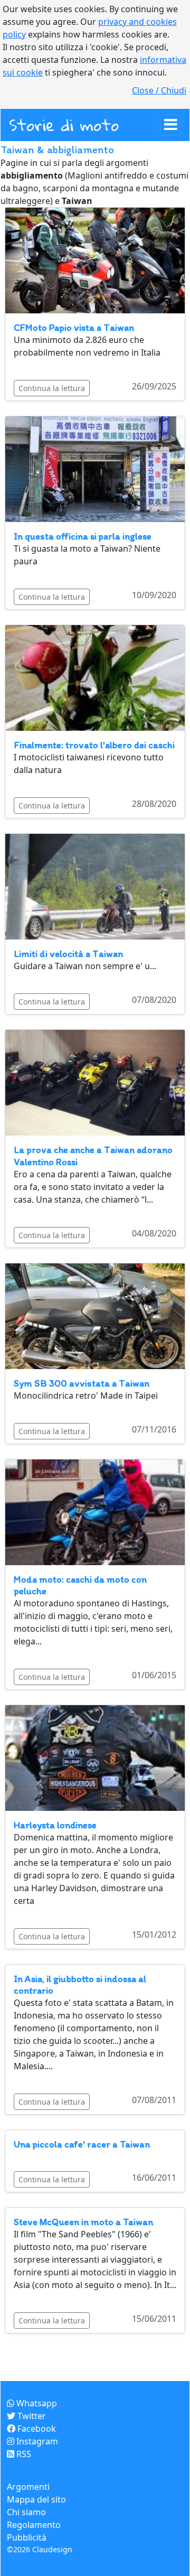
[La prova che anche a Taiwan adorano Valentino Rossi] (95, 1082)
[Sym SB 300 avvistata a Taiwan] (95, 1315)
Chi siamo (26, 2512)
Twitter (31, 2416)
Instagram (36, 2441)
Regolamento (34, 2525)
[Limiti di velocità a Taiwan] (95, 886)
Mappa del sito (36, 2499)
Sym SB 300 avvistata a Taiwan (82, 1383)
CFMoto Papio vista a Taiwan (74, 328)
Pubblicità (27, 2537)
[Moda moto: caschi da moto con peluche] (95, 1511)
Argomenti (28, 2487)
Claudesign (52, 2549)
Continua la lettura (52, 388)
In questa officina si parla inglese (83, 536)
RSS (23, 2454)
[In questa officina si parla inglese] (95, 469)
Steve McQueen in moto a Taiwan (83, 2222)
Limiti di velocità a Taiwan (68, 954)
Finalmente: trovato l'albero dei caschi (94, 745)
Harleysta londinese (55, 1825)
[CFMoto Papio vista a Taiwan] (95, 259)
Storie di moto (64, 125)
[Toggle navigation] (170, 125)
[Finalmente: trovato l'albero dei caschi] (95, 677)
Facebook (36, 2429)
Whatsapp (36, 2403)
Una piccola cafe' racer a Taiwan (82, 2144)
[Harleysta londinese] (95, 1757)
